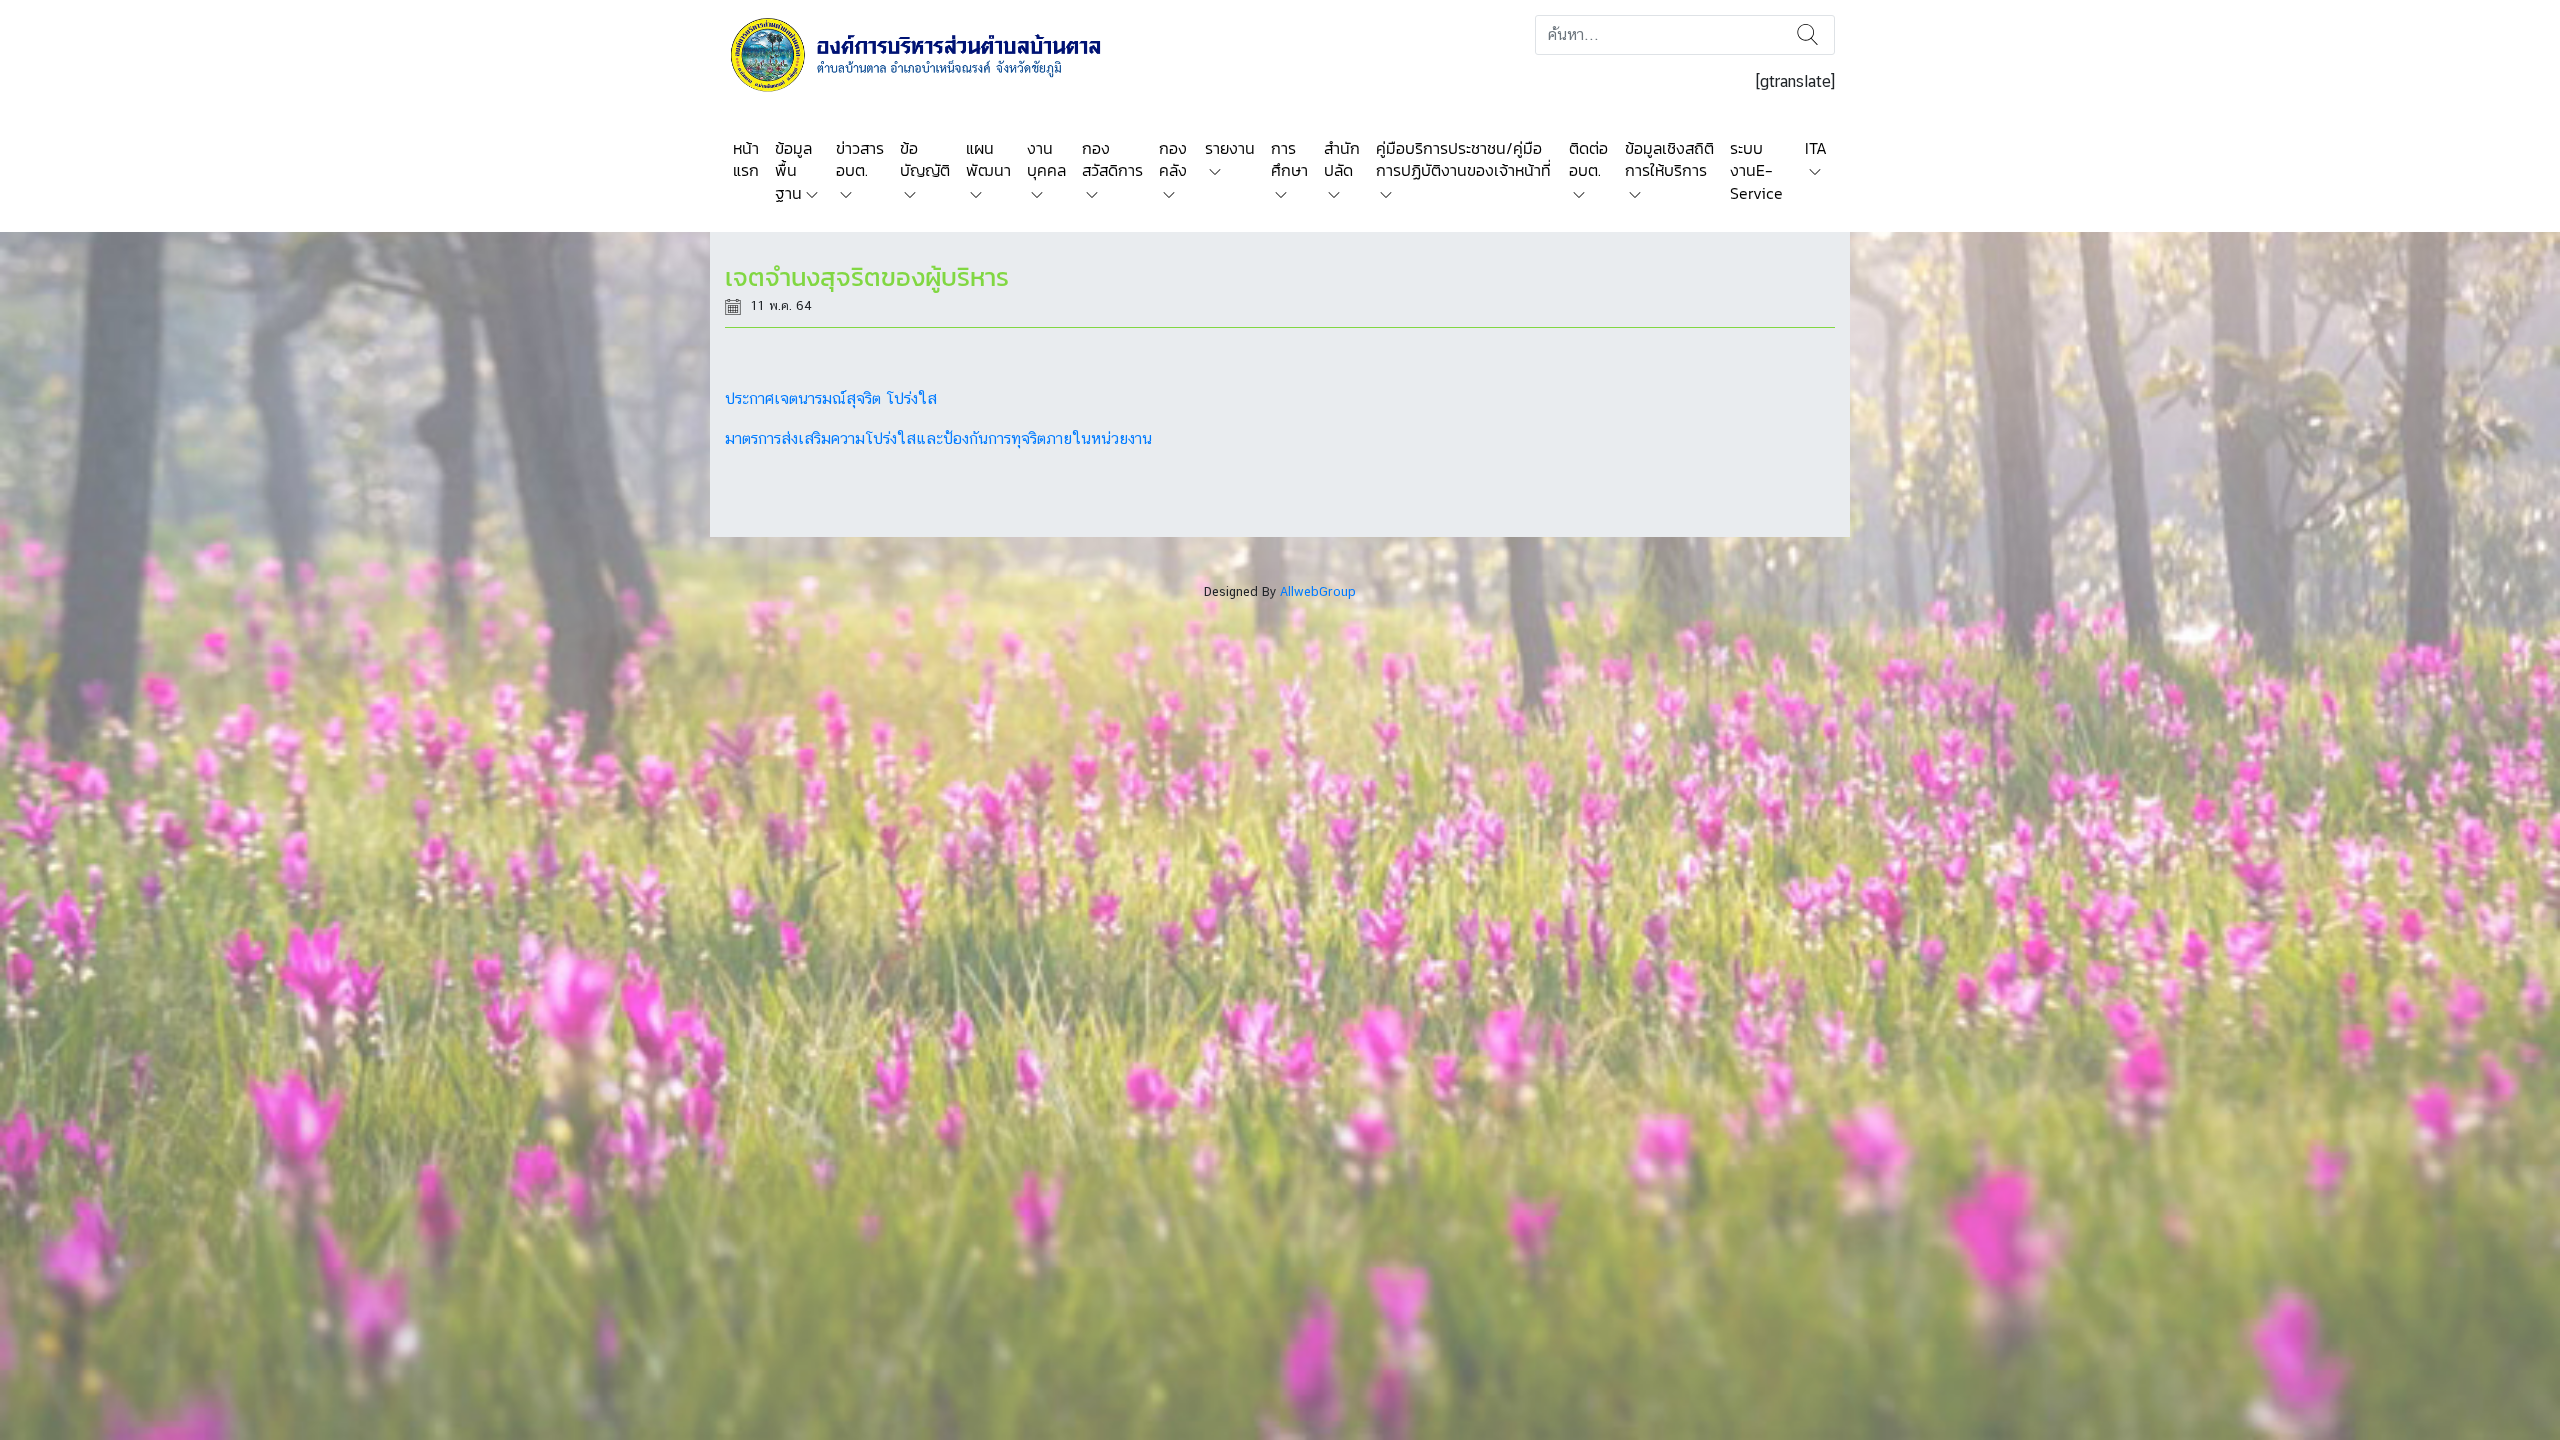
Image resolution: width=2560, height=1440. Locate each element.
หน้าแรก (746, 159)
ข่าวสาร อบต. (860, 159)
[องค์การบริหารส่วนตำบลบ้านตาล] (929, 53)
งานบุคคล (1046, 159)
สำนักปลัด (1342, 159)
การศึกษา (1289, 159)
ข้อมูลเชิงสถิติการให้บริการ (1669, 159)
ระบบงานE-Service (1756, 170)
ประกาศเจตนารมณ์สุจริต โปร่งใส (831, 398)
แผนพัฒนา (988, 159)
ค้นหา (1807, 35)
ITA (1816, 148)
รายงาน (1230, 148)
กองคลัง (1173, 159)
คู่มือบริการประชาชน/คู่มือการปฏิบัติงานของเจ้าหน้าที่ (1463, 159)
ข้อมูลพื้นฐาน (793, 170)
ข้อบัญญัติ (925, 159)
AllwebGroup (1318, 591)
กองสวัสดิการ (1112, 159)
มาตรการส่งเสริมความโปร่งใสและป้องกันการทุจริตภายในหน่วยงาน (938, 438)
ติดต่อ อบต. (1588, 159)
